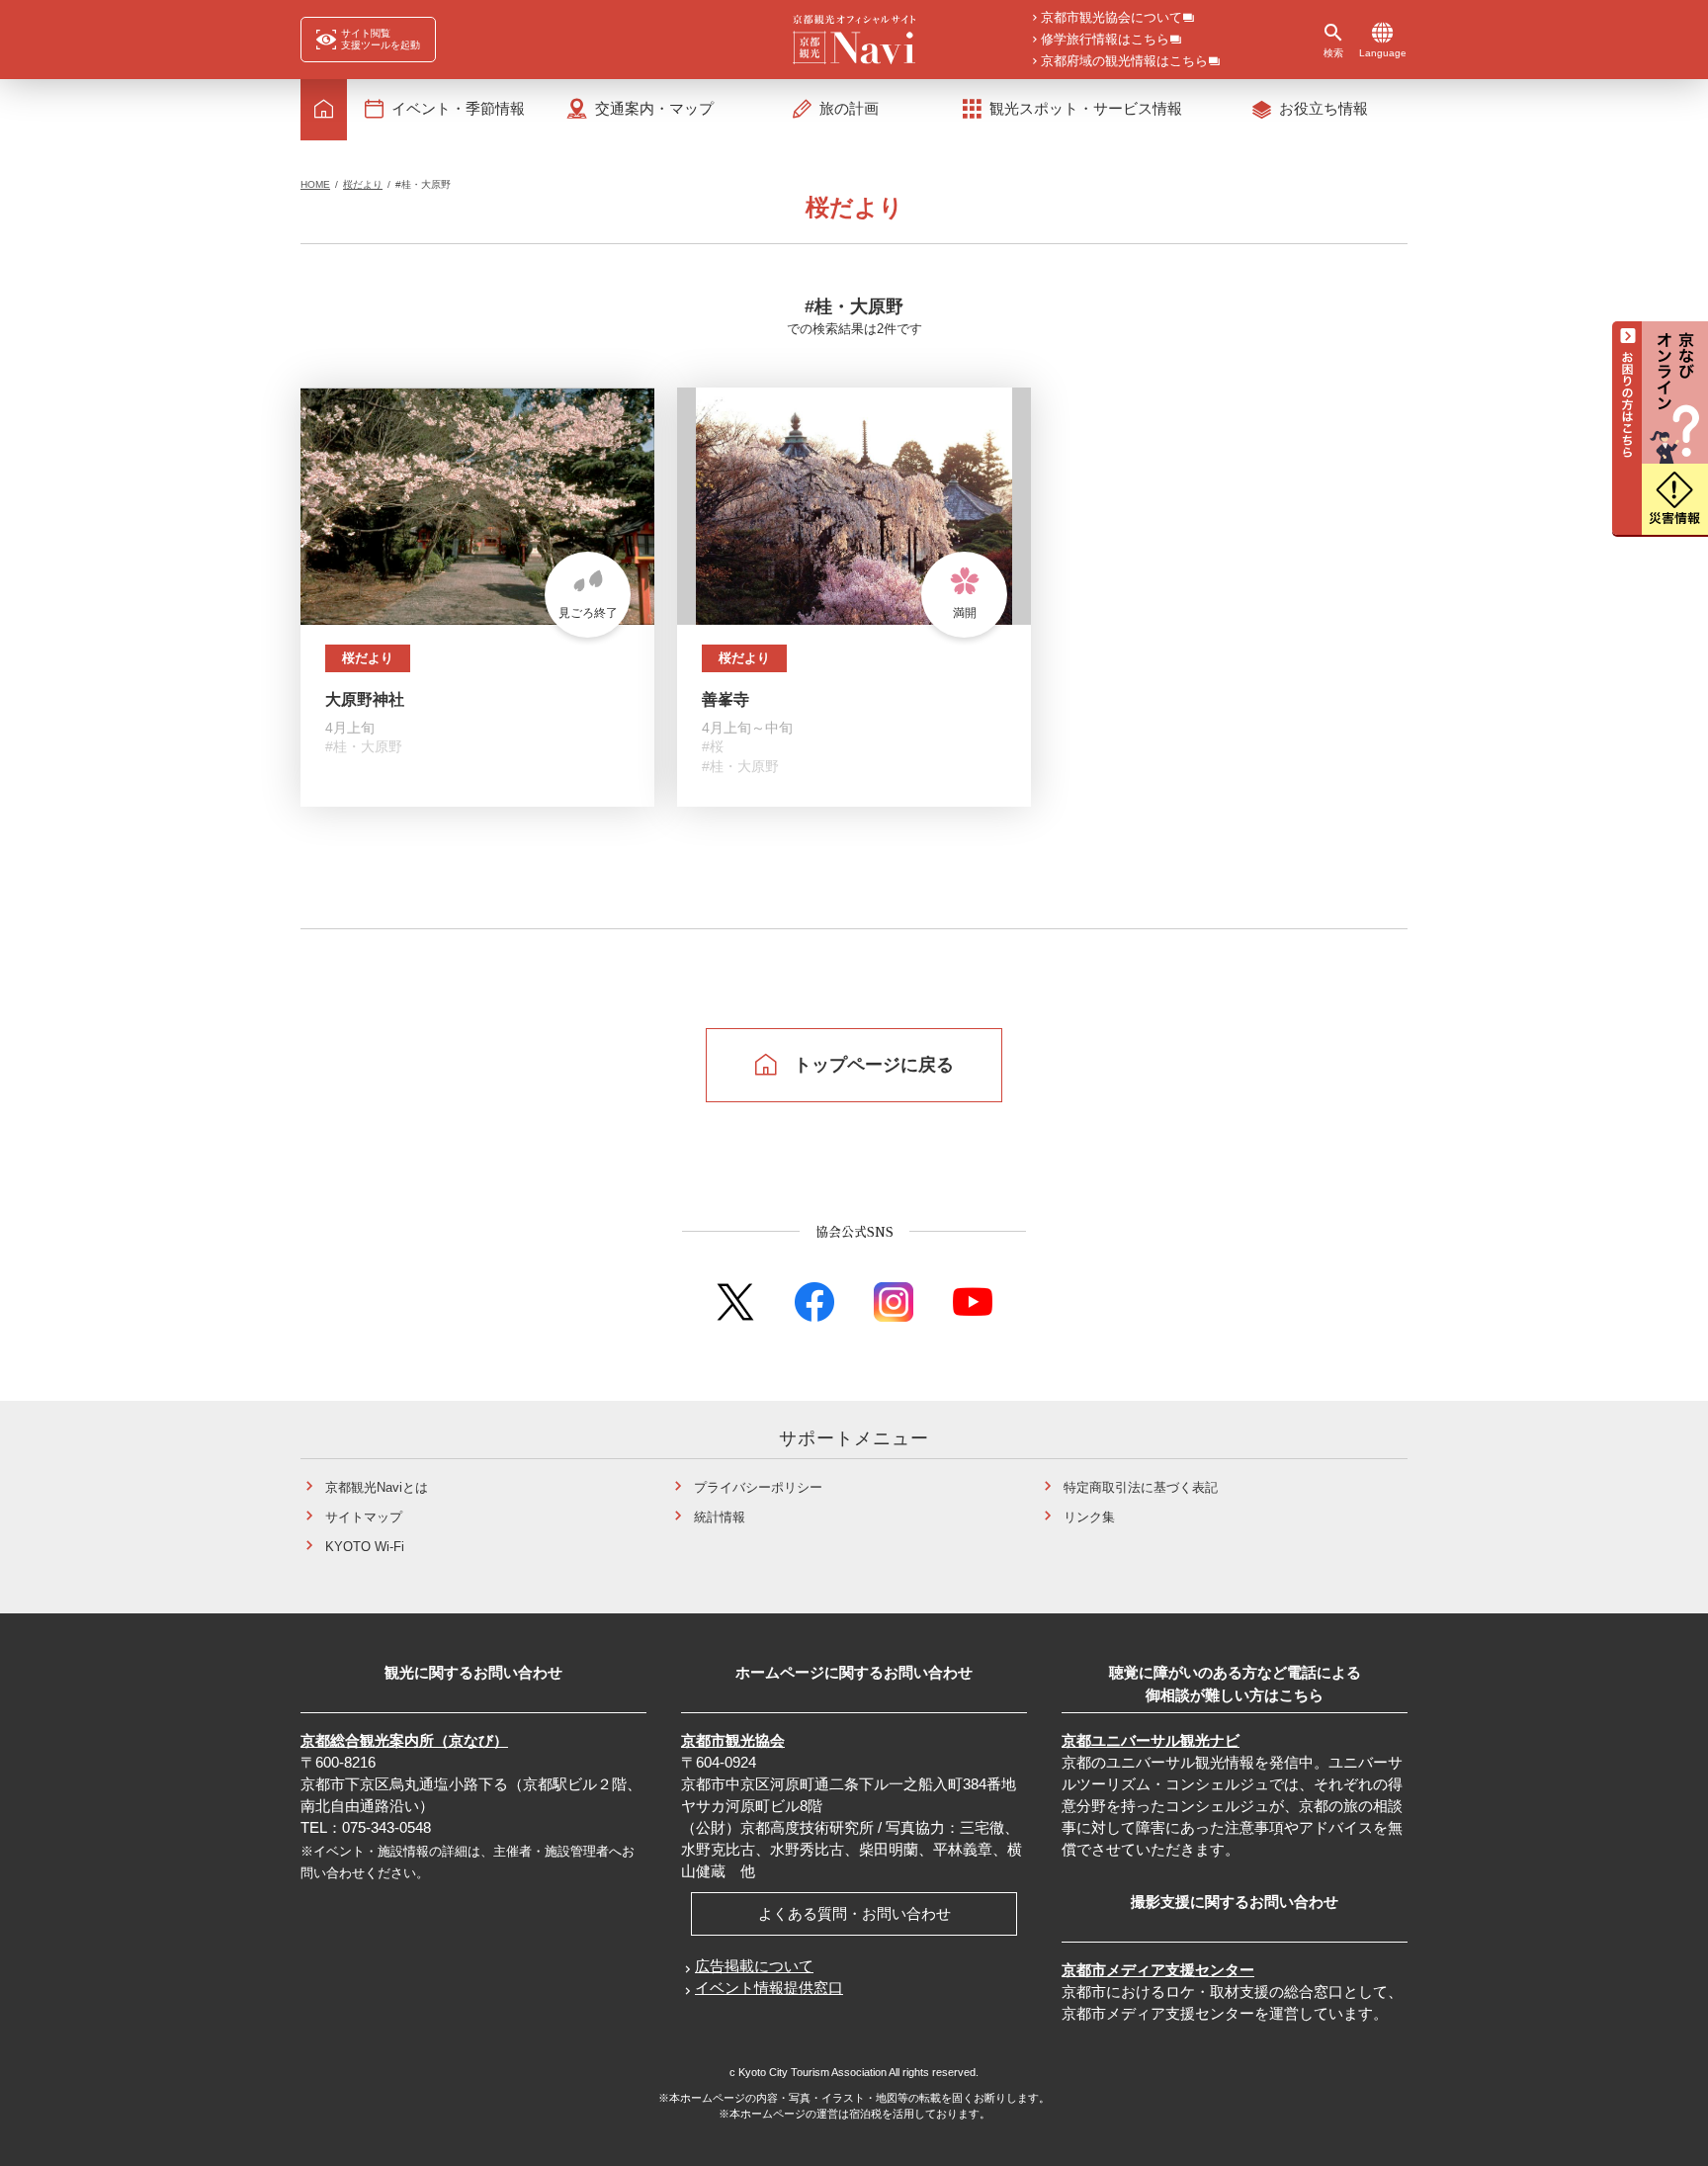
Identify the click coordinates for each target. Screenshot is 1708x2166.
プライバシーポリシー (758, 1487)
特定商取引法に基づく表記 (1141, 1487)
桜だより (363, 184)
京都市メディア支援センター (1158, 1970)
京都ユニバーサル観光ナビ (1151, 1740)
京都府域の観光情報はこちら (1124, 62)
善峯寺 (726, 699)
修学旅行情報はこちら (1105, 40)
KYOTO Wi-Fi (365, 1547)
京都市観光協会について (1111, 18)
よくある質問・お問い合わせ (854, 1913)
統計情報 (720, 1517)
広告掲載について (754, 1966)
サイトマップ (364, 1517)
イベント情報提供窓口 (769, 1988)
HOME (315, 184)
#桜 (713, 746)
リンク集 (1089, 1517)
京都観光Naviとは (377, 1487)
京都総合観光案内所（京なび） (404, 1740)
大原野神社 (365, 699)
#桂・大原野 (364, 746)
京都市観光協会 (733, 1740)
